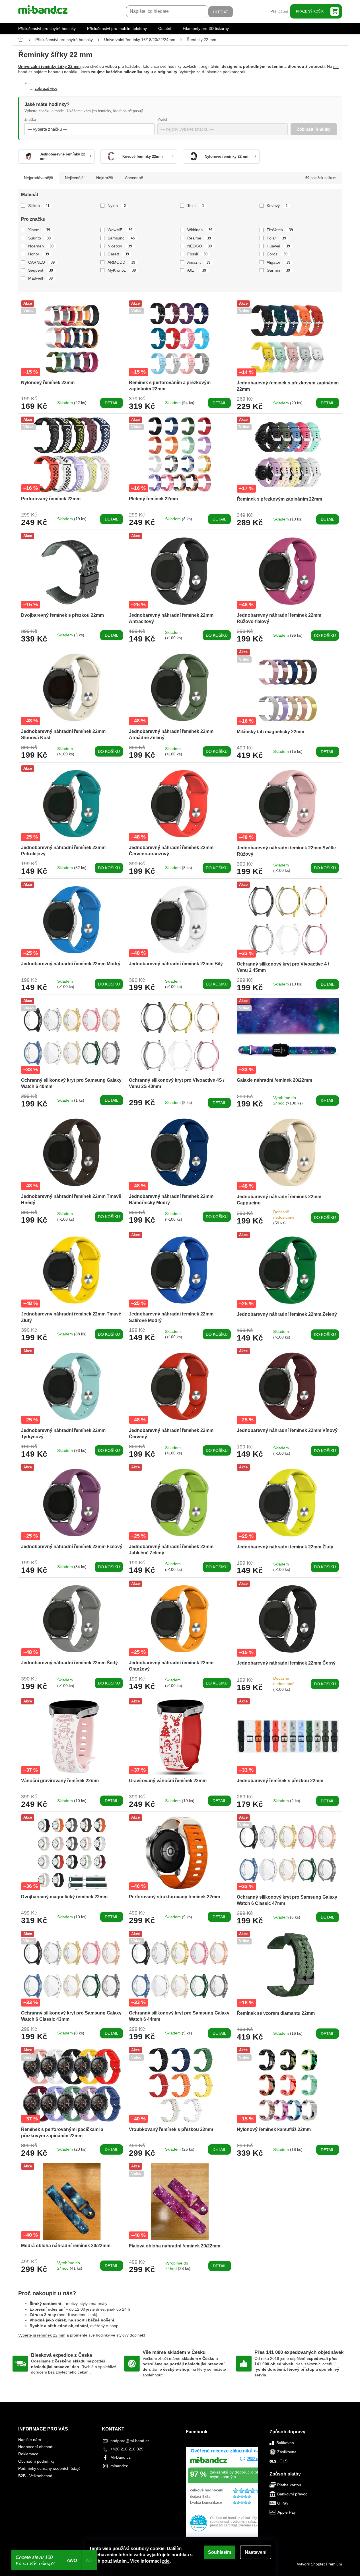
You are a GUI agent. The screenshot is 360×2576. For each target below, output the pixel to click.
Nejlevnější (75, 178)
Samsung (121, 238)
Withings (200, 230)
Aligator (278, 262)
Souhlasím (220, 2552)
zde (166, 2561)
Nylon (117, 206)
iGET (197, 270)
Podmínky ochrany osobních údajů (49, 2468)
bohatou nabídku (63, 72)
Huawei (278, 246)
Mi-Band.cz (121, 2457)
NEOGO (200, 246)
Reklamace (28, 2454)
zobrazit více (46, 88)
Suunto (40, 238)
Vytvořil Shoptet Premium (319, 2564)
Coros (277, 254)
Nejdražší (105, 178)
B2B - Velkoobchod (35, 2476)
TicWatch (280, 230)
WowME (120, 230)
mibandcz (119, 2466)
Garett (118, 254)
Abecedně (134, 178)
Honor (39, 254)
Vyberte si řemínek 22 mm (42, 2335)
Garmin (278, 270)
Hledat (221, 12)
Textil (196, 206)
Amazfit (199, 262)
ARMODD (121, 262)
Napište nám (30, 2440)
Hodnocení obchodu (36, 2447)
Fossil (198, 254)
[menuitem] (47, 28)
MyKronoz (122, 270)
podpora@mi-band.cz (130, 2441)
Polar (276, 238)
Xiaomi (39, 230)
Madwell (41, 278)
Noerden (41, 246)
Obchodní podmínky (36, 2461)
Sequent (41, 270)
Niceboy (120, 246)
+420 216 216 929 (127, 2449)
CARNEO (42, 262)
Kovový (277, 206)
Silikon (39, 206)
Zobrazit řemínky (314, 129)
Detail (112, 403)
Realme (199, 238)
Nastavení (256, 2552)
